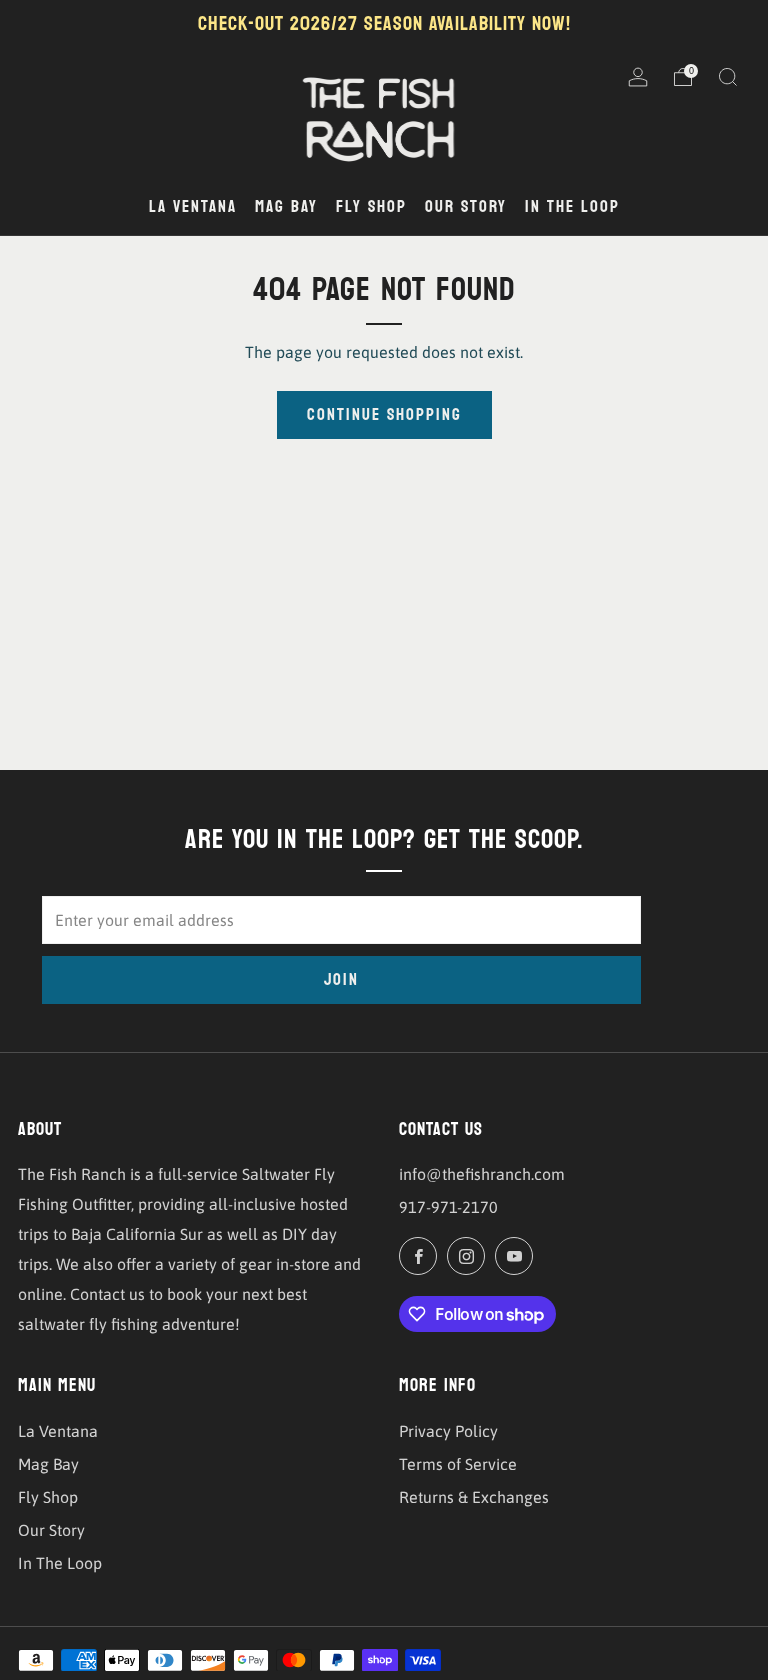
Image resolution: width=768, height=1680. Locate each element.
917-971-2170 (448, 1207)
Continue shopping (384, 414)
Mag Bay (48, 1464)
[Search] (728, 77)
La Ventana (58, 1431)
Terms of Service (458, 1464)
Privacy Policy (448, 1431)
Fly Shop (48, 1497)
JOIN (341, 979)
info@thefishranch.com (482, 1174)
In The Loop (60, 1563)
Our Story (51, 1530)
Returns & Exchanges (474, 1497)
